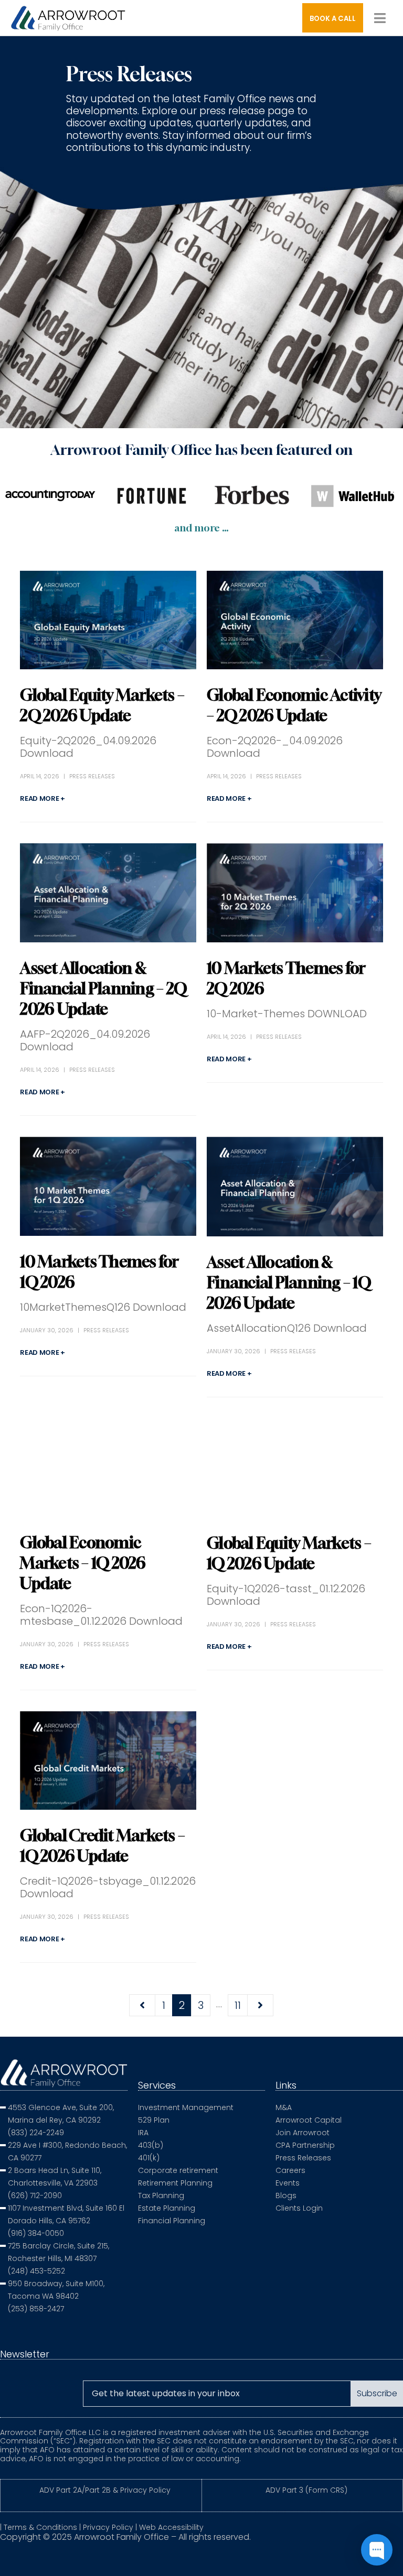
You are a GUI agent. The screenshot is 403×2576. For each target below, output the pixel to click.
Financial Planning (172, 2221)
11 (238, 2005)
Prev (142, 2005)
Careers (290, 2170)
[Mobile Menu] (380, 18)
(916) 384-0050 (36, 2233)
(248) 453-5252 (36, 2271)
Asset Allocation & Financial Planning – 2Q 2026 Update (103, 988)
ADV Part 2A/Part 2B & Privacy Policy (105, 2490)
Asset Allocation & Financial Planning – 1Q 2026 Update (289, 1282)
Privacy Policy (108, 2527)
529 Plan (154, 2120)
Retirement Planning (175, 2183)
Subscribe (377, 2393)
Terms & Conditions (40, 2527)
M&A (284, 2107)
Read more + (42, 798)
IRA (143, 2133)
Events (288, 2183)
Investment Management (186, 2107)
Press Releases (92, 776)
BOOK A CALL (333, 19)
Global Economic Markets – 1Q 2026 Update (83, 1563)
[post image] (108, 620)
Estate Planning (167, 2208)
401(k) (149, 2158)
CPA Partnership (305, 2145)
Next (260, 2005)
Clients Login (299, 2208)
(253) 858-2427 (36, 2309)
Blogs (286, 2195)
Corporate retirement (178, 2170)
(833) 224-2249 (36, 2133)
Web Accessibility (171, 2527)
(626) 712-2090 (35, 2195)
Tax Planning (161, 2195)
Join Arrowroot (303, 2133)
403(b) (151, 2145)
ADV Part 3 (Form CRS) (306, 2490)
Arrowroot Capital (309, 2120)
